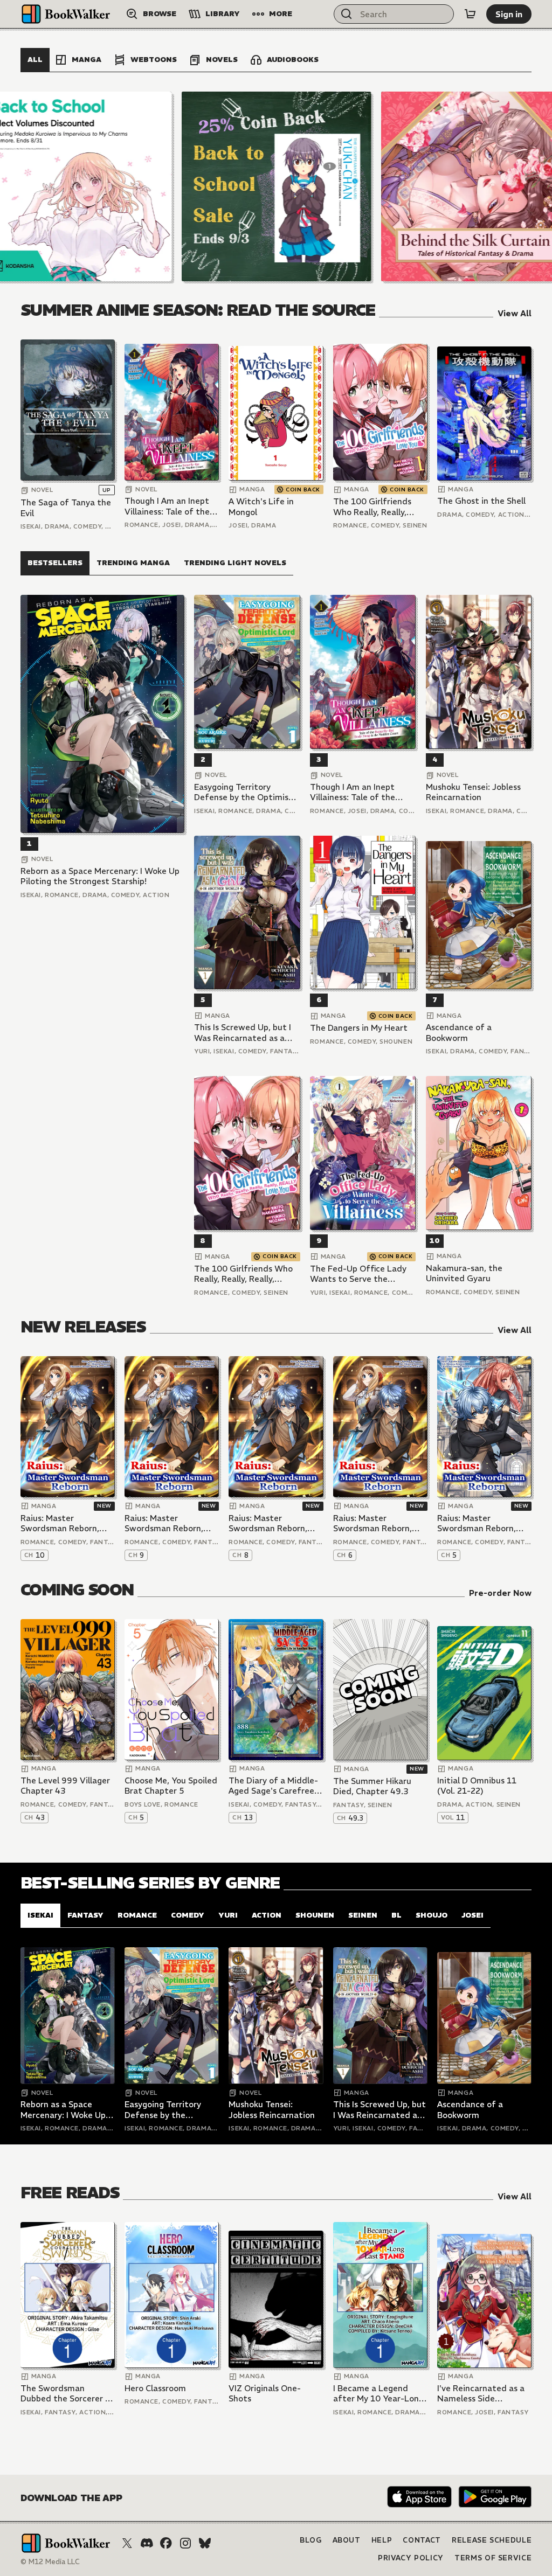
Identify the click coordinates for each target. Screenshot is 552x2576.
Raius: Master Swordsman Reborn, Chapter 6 (372, 1523)
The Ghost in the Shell (481, 501)
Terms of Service (493, 2558)
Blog (311, 2540)
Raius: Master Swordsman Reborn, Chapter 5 (477, 1523)
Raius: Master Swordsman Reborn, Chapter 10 (60, 1523)
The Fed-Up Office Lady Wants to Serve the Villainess (358, 1274)
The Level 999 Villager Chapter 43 (65, 1786)
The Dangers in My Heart (359, 1028)
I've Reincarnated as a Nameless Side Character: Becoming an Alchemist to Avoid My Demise (481, 2394)
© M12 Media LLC (50, 2562)
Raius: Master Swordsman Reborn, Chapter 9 (164, 1523)
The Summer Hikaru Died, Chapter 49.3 (372, 1786)
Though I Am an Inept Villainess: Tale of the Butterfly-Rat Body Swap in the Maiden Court (167, 506)
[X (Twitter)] (127, 2543)
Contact (422, 2540)
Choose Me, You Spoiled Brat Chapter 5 (171, 1786)
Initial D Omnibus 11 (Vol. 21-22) (477, 1786)
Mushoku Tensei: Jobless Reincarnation (473, 792)
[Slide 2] (277, 186)
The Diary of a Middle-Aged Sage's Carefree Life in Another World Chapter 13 (273, 1786)
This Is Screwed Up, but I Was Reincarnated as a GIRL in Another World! (243, 1033)
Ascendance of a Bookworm (459, 1033)
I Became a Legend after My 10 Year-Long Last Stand (378, 2394)
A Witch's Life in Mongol (261, 507)
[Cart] (470, 14)
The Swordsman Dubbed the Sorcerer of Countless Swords (67, 2394)
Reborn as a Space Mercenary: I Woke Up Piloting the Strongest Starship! (100, 876)
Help (382, 2540)
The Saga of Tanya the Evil (66, 508)
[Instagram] (185, 2543)
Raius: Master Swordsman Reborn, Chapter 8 (268, 1523)
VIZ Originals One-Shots (265, 2394)
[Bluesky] (205, 2543)
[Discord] (147, 2543)
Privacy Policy (411, 2558)
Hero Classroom (155, 2388)
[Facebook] (166, 2543)
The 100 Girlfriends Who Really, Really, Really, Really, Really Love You (372, 507)
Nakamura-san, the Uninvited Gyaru (464, 1273)
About (347, 2540)
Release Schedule (492, 2540)
